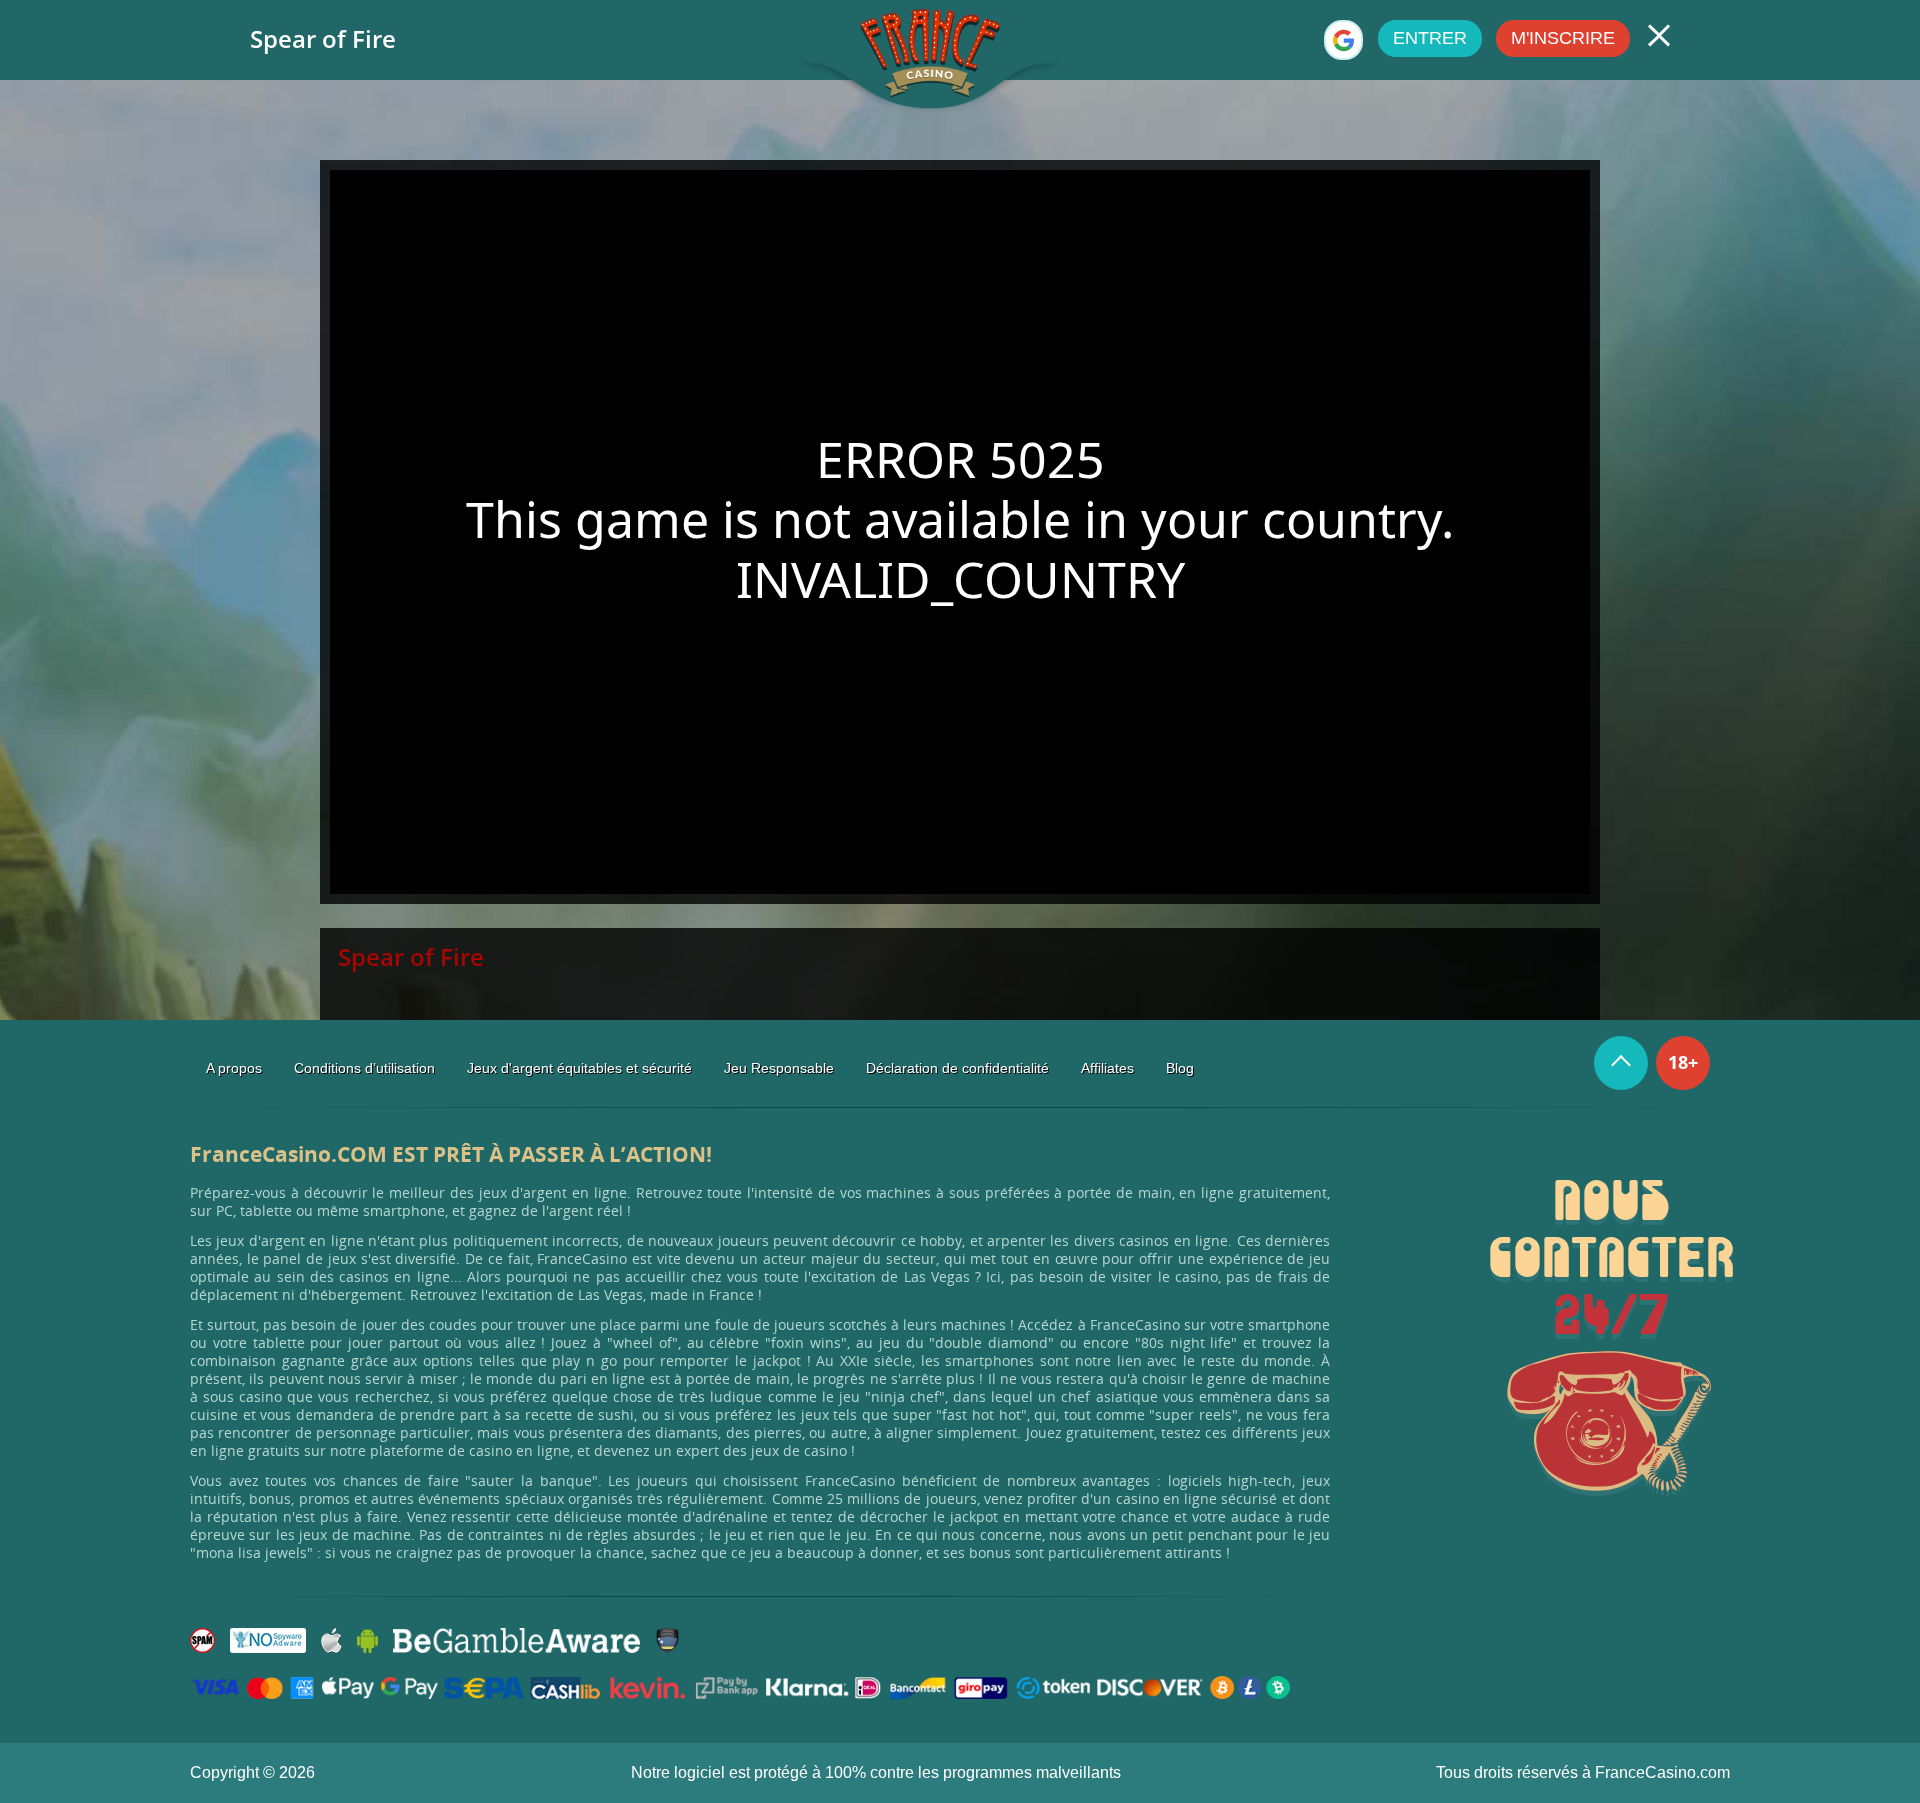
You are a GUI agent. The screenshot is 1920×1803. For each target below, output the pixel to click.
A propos (234, 1068)
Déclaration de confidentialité (957, 1068)
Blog (1180, 1068)
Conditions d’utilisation (364, 1068)
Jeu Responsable (779, 1068)
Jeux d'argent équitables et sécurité (579, 1068)
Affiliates (1107, 1068)
